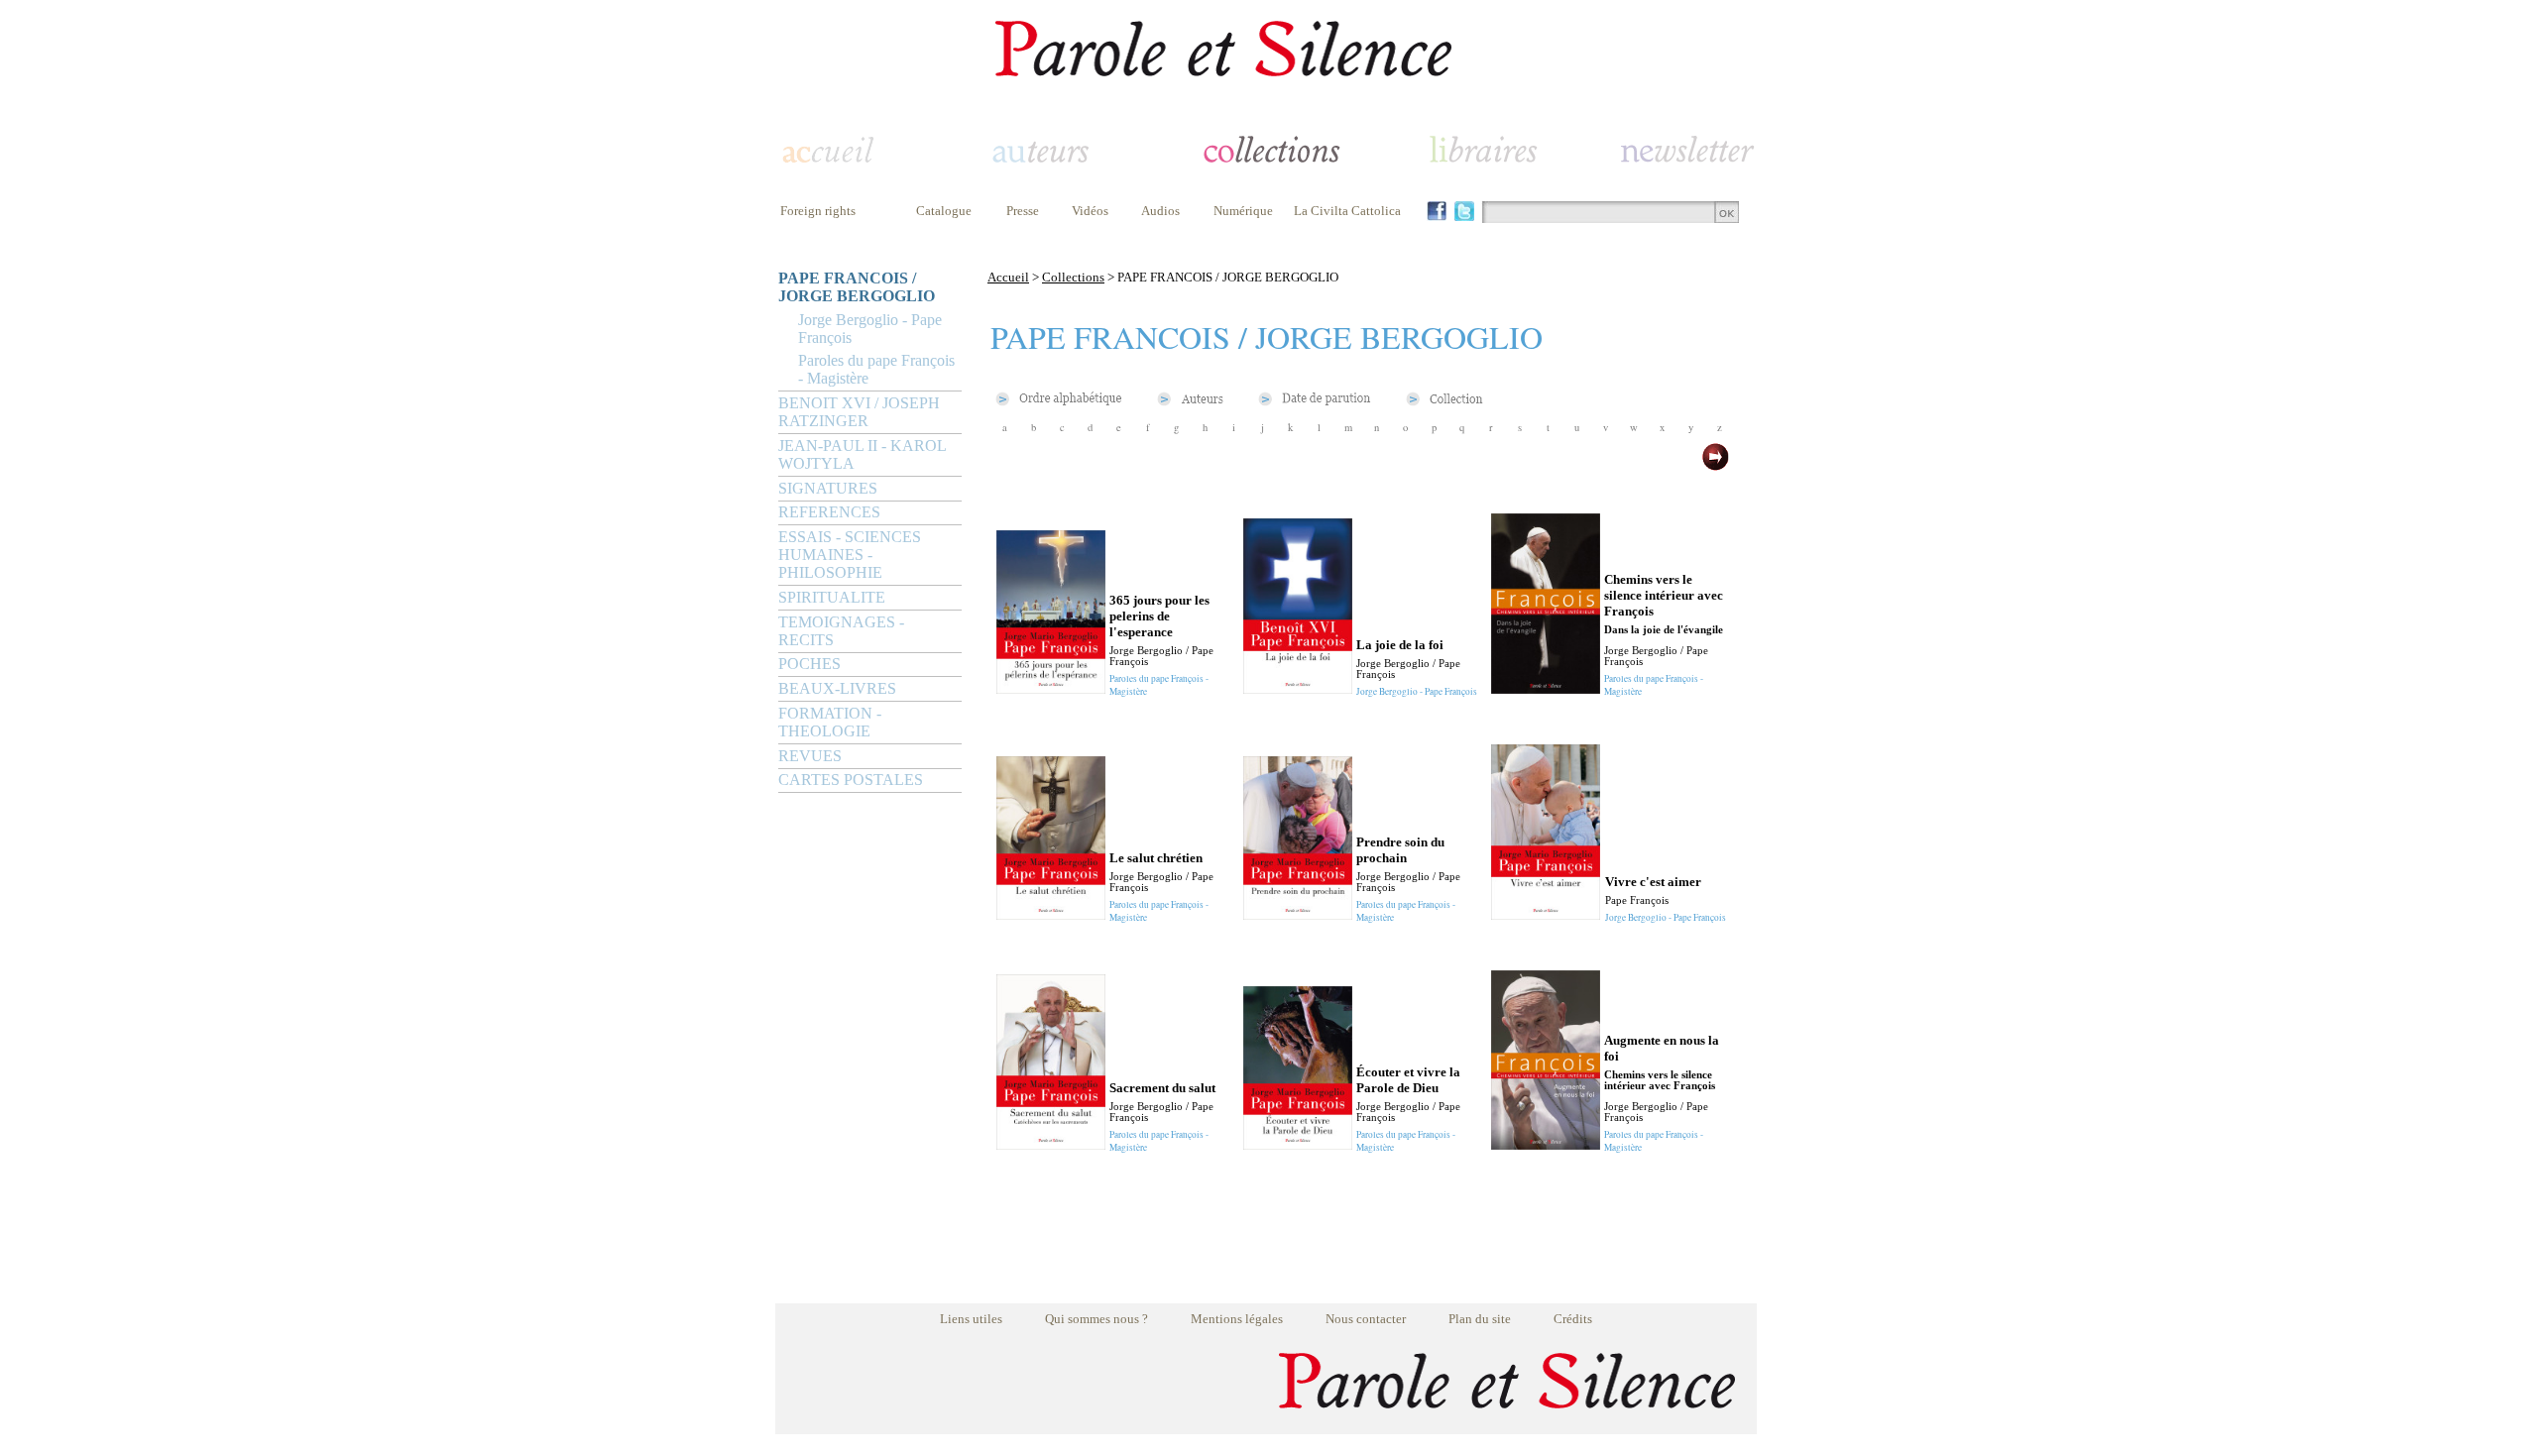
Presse (1023, 211)
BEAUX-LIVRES (837, 688)
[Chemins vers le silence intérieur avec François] (1546, 688)
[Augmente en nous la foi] (1546, 1144)
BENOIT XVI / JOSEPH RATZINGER (859, 412)
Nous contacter (1366, 1319)
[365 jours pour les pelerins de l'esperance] (1051, 688)
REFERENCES (829, 512)
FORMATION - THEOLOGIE (830, 722)
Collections (1073, 277)
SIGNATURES (828, 488)
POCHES (809, 664)
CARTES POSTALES (851, 780)
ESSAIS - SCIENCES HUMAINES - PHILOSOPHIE (850, 555)
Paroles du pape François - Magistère (876, 369)
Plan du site (1480, 1319)
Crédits (1573, 1319)
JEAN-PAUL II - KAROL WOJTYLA (862, 454)
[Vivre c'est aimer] (1546, 914)
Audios (1160, 211)
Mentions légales (1237, 1319)
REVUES (810, 756)
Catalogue (944, 211)
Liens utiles (971, 1319)
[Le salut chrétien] (1051, 914)
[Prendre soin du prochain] (1298, 914)
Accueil (1008, 277)
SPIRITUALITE (832, 597)
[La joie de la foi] (1298, 688)
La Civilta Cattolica (1347, 211)
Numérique (1243, 211)
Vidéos (1090, 211)
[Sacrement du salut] (1051, 1144)
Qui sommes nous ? (1096, 1319)
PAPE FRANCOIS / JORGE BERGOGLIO (857, 287)
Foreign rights (818, 211)
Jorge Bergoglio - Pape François (870, 329)
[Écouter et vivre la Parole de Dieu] (1298, 1144)
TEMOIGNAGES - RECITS (841, 631)
